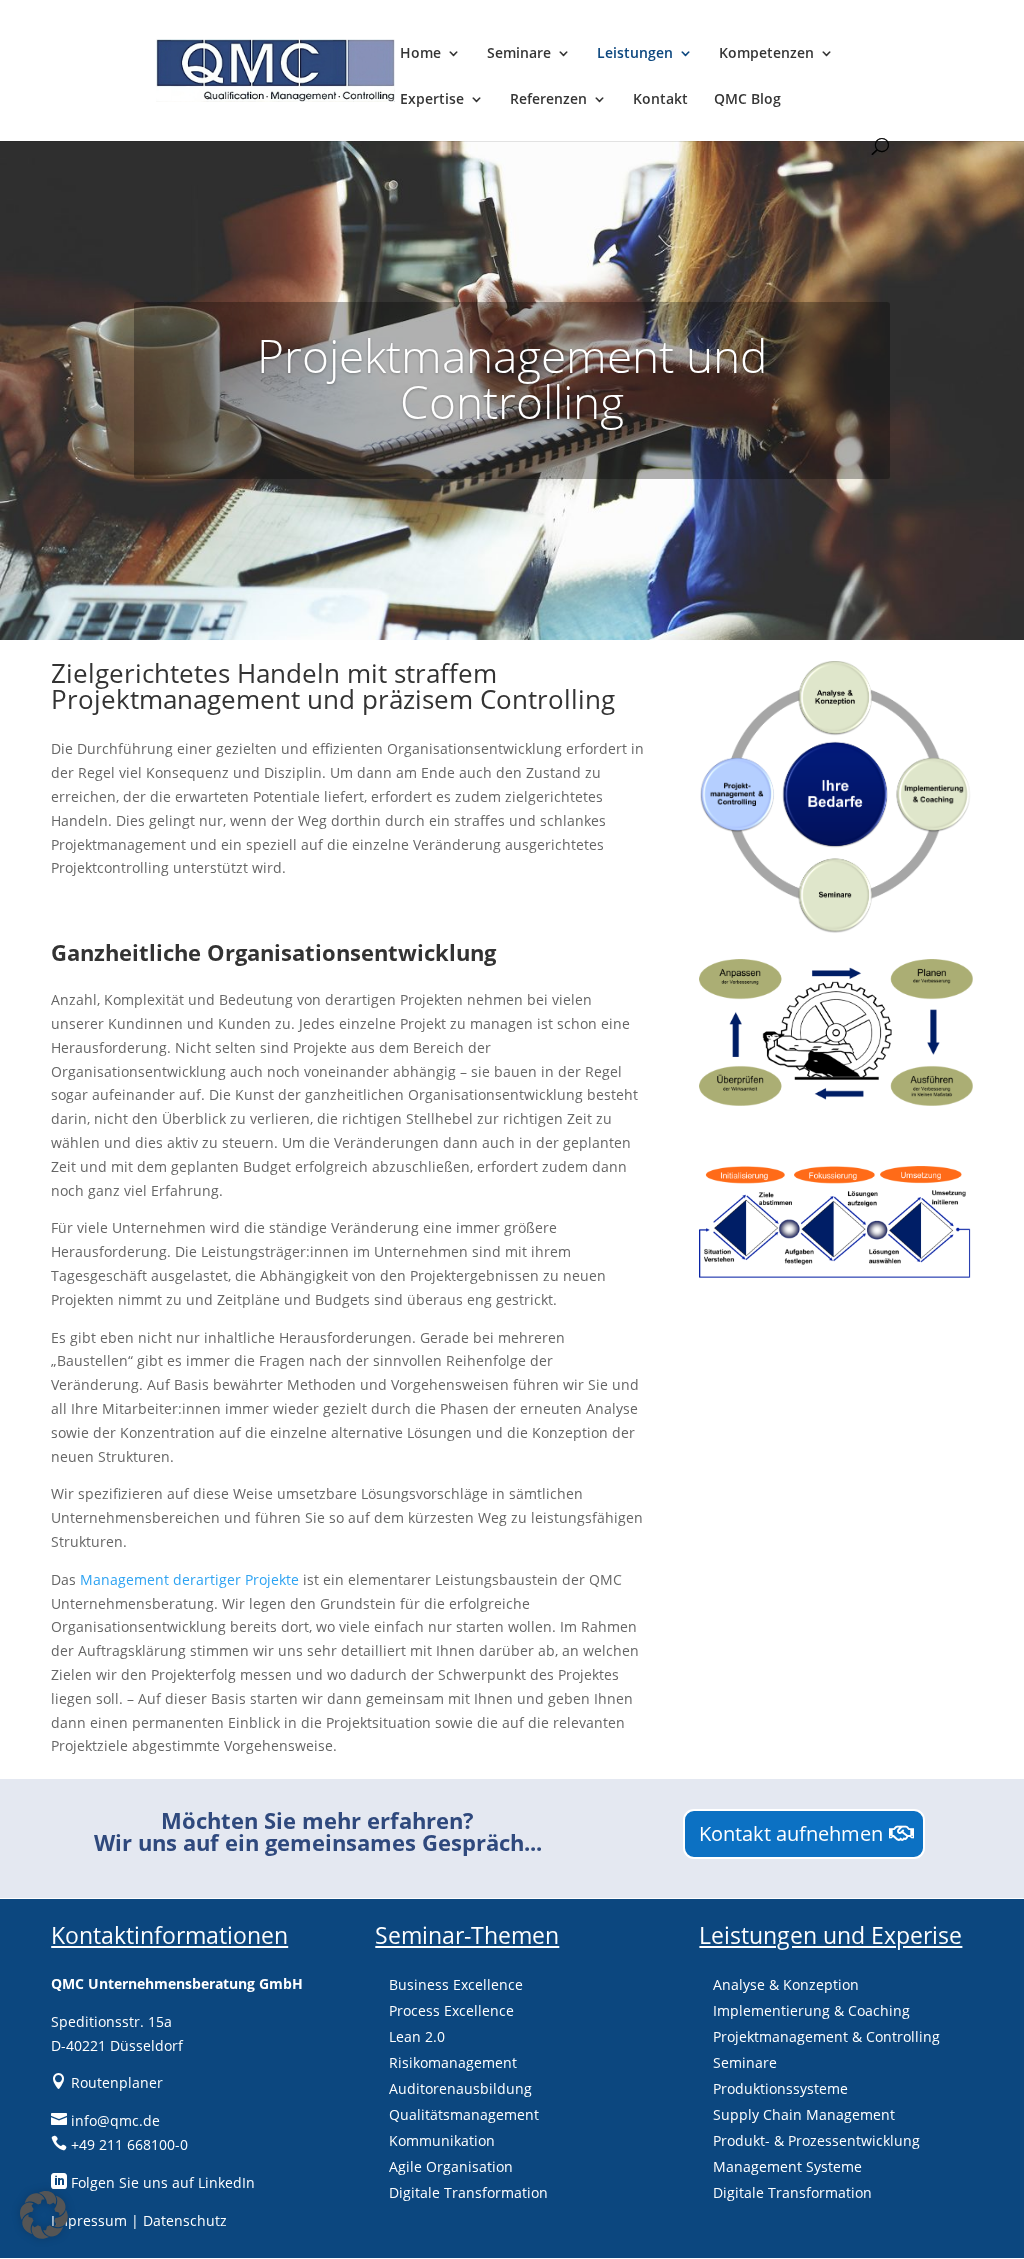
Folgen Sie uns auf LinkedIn (153, 2182)
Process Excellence (451, 2010)
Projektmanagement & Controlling (826, 2036)
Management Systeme (787, 2166)
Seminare (519, 54)
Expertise (432, 100)
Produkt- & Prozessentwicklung (816, 2140)
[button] (44, 2215)
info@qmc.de (105, 2120)
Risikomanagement (453, 2062)
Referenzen (548, 100)
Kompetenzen (766, 54)
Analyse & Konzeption (786, 1984)
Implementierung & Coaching (811, 2010)
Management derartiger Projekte (189, 1579)
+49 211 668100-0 (119, 2144)
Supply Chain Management (804, 2114)
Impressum (89, 2220)
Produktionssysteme (780, 2088)
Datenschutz (185, 2220)
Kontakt (660, 100)
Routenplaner (107, 2082)
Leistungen (635, 54)
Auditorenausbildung (460, 2088)
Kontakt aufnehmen (791, 1833)
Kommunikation (442, 2140)
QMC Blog (747, 100)
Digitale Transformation (468, 2192)
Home (420, 54)
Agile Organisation (451, 2166)
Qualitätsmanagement (464, 2114)
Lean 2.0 (417, 2036)
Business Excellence (456, 1984)
